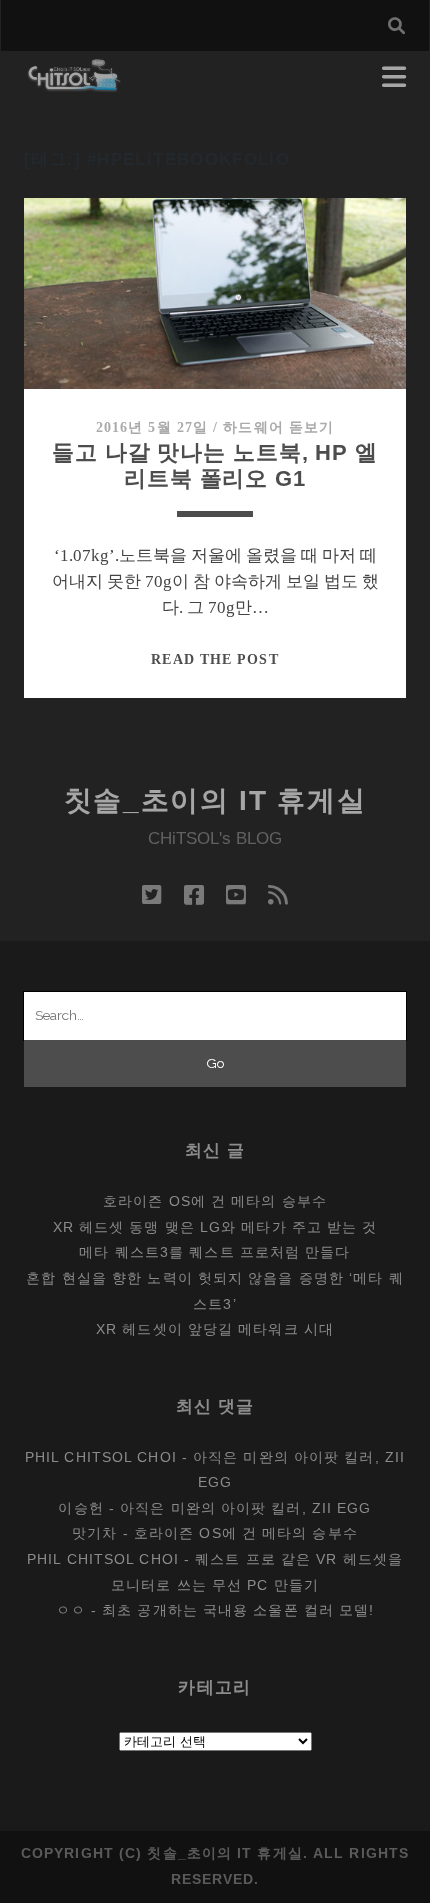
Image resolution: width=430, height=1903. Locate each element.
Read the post (214, 659)
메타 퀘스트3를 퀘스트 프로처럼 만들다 (214, 1252)
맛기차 (94, 1533)
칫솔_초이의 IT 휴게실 (215, 800)
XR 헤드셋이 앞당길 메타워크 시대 (215, 1329)
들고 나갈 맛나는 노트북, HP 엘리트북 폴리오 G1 (215, 465)
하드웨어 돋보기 (278, 427)
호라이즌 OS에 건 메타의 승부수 (215, 1201)
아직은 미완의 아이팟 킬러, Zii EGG (245, 1508)
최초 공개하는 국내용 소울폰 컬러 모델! (238, 1610)
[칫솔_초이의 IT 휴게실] (74, 82)
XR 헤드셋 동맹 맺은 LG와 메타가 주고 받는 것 (215, 1227)
